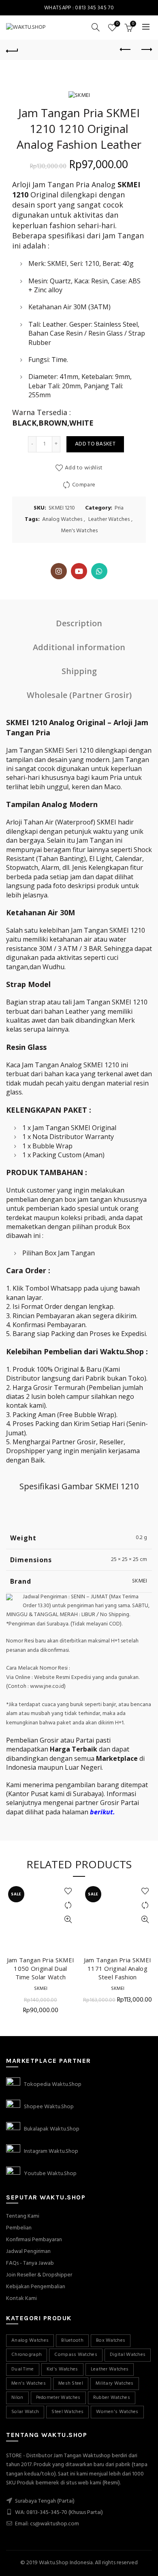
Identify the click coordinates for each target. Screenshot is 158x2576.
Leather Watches (109, 520)
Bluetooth (72, 2340)
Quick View (68, 1920)
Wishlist (117, 24)
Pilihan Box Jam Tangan (59, 1253)
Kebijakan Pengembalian (36, 2287)
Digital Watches (128, 2355)
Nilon (17, 2398)
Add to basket (95, 444)
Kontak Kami (21, 2299)
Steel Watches (67, 2412)
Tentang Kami (23, 2216)
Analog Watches (62, 520)
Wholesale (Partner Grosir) (79, 695)
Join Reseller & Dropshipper (39, 2275)
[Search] (96, 27)
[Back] (12, 50)
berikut (101, 1812)
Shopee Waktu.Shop (47, 2107)
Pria (119, 508)
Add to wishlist (84, 468)
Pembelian (19, 2228)
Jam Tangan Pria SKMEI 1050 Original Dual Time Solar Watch (41, 1968)
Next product (146, 50)
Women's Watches (117, 2412)
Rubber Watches (112, 2398)
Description (79, 623)
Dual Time (23, 2369)
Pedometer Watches (58, 2398)
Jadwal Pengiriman (28, 2252)
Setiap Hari (108, 1424)
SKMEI (140, 1581)
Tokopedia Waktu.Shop (51, 2085)
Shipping (79, 671)
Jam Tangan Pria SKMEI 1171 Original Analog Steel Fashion (117, 1968)
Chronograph (27, 2355)
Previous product (126, 50)
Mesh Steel (71, 2383)
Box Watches (111, 2340)
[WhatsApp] (99, 571)
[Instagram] (59, 571)
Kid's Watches (62, 2369)
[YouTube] (79, 571)
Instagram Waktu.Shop (49, 2151)
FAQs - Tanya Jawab (30, 2263)
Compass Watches (76, 2355)
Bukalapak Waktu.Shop (50, 2129)
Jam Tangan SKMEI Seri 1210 (51, 750)
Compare (84, 485)
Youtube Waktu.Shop (48, 2174)
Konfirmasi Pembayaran (34, 2240)
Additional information (79, 647)
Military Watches (115, 2383)
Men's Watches (79, 531)
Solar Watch (25, 2412)
